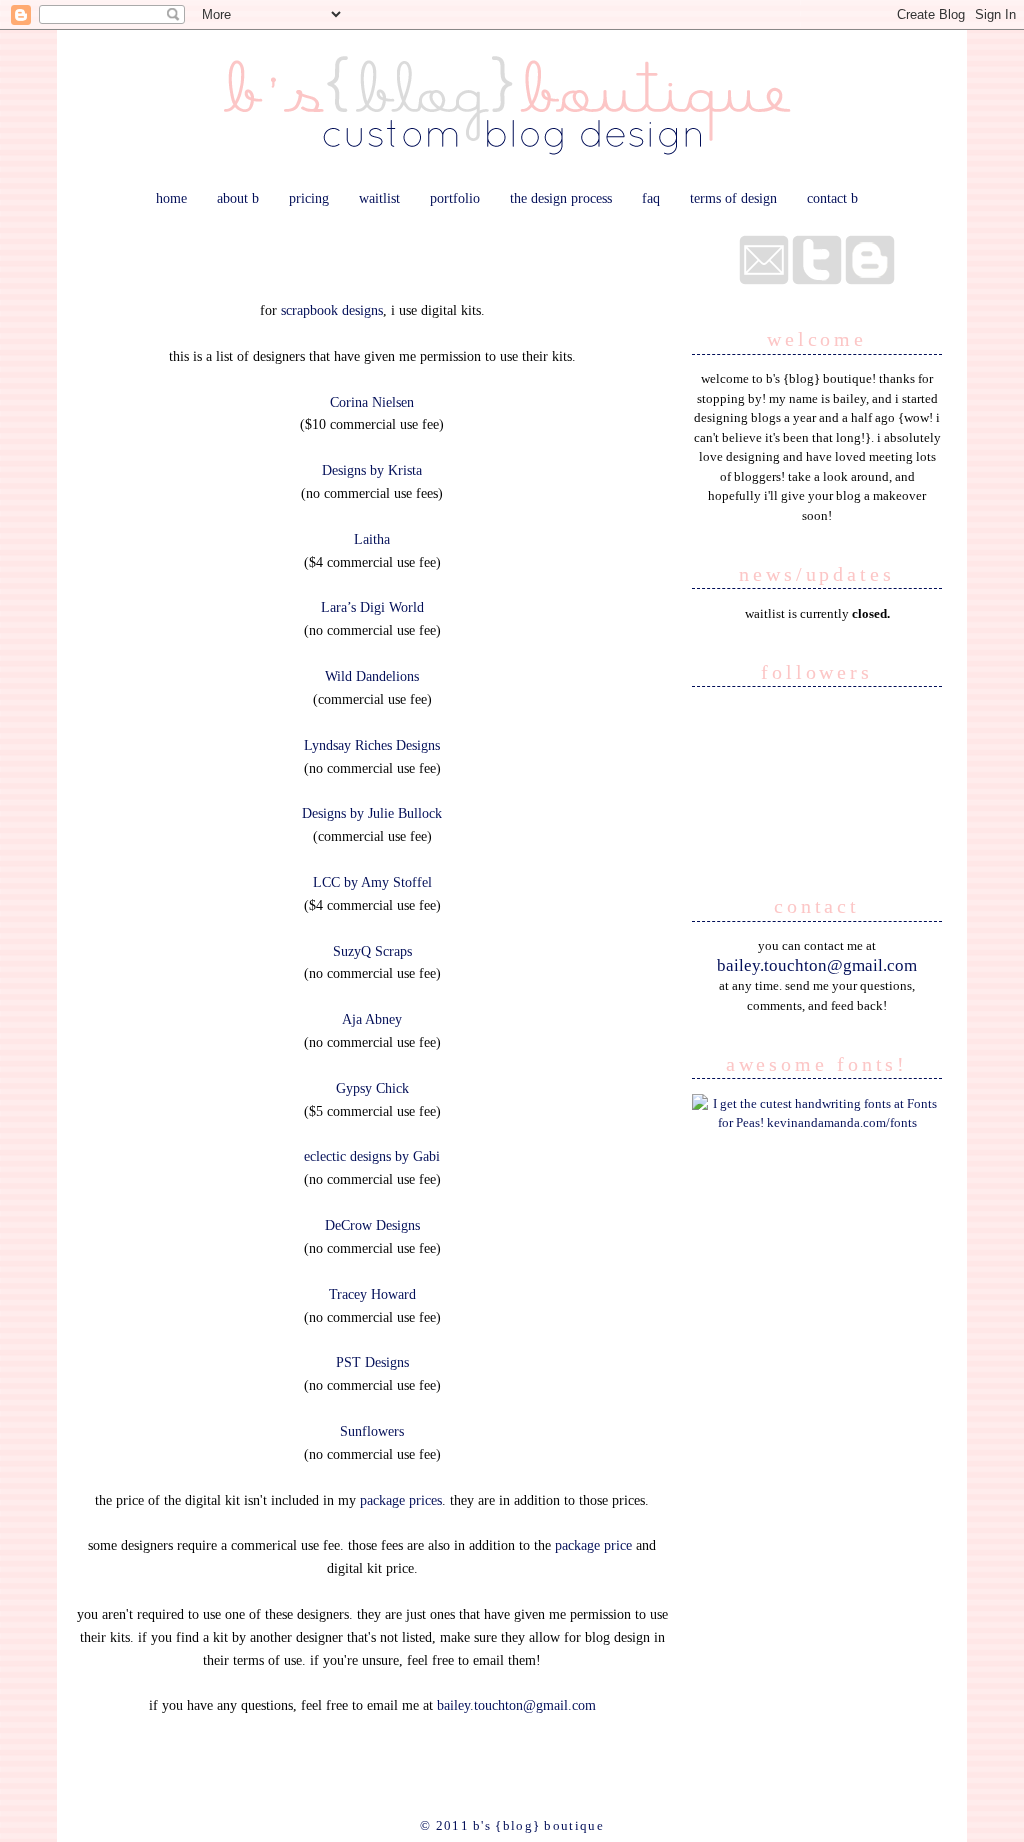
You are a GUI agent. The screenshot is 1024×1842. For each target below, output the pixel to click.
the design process (561, 198)
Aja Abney (372, 1019)
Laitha (372, 539)
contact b (832, 198)
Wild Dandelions (372, 676)
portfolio (455, 198)
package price (593, 1545)
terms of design (733, 198)
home (171, 198)
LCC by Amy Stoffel (372, 882)
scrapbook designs (332, 310)
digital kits (372, 251)
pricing (309, 198)
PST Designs (372, 1362)
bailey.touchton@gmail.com (516, 1705)
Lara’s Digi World (372, 607)
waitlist (379, 198)
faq (651, 198)
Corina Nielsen (372, 402)
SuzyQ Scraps (372, 951)
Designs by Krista (372, 470)
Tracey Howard (372, 1294)
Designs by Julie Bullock (372, 813)
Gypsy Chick (372, 1088)
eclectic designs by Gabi (372, 1156)
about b (238, 198)
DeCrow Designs (372, 1225)
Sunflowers (372, 1431)
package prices (401, 1500)
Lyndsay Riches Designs (372, 745)
